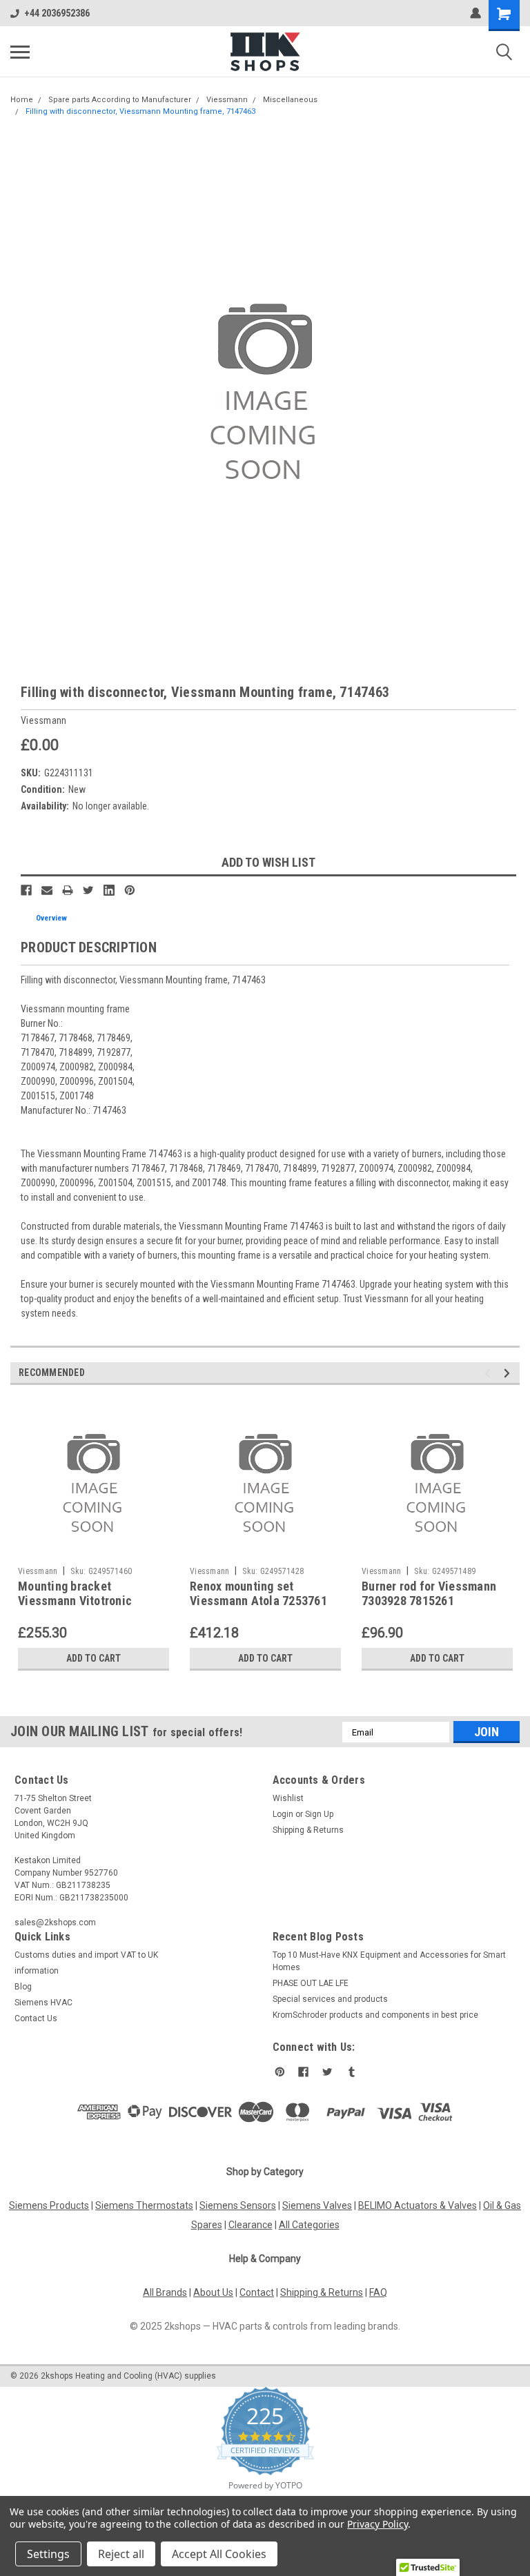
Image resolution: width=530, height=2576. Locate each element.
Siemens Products (49, 2205)
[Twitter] (88, 890)
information (37, 1971)
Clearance (251, 2225)
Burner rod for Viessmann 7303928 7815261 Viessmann (429, 1601)
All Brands (165, 2292)
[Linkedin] (109, 890)
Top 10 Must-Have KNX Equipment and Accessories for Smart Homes (389, 1961)
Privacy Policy (377, 2524)
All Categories (309, 2225)
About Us (213, 2292)
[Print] (68, 890)
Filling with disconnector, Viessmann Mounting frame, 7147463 (140, 111)
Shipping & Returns (308, 1830)
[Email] (47, 890)
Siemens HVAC (43, 2003)
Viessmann (227, 100)
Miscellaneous (290, 100)
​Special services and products (330, 1999)
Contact (257, 2292)
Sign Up (319, 1814)
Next (509, 1374)
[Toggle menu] (20, 52)
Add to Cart (94, 1658)
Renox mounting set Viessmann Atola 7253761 (258, 1593)
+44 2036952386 (57, 13)
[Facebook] (26, 890)
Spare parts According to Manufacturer (120, 100)
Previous (490, 1374)
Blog (23, 1987)
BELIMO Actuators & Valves (418, 2205)
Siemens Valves (317, 2205)
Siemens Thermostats (144, 2205)
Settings (48, 2554)
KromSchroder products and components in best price (375, 2015)
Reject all (121, 2554)
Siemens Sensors (238, 2205)
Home (22, 100)
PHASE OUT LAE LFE (311, 1983)
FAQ (378, 2292)
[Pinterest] (130, 890)
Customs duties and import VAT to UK (86, 1955)
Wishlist (288, 1798)
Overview (51, 918)
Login (283, 1814)
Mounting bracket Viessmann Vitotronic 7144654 (75, 1601)
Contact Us (36, 2018)
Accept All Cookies (219, 2554)
